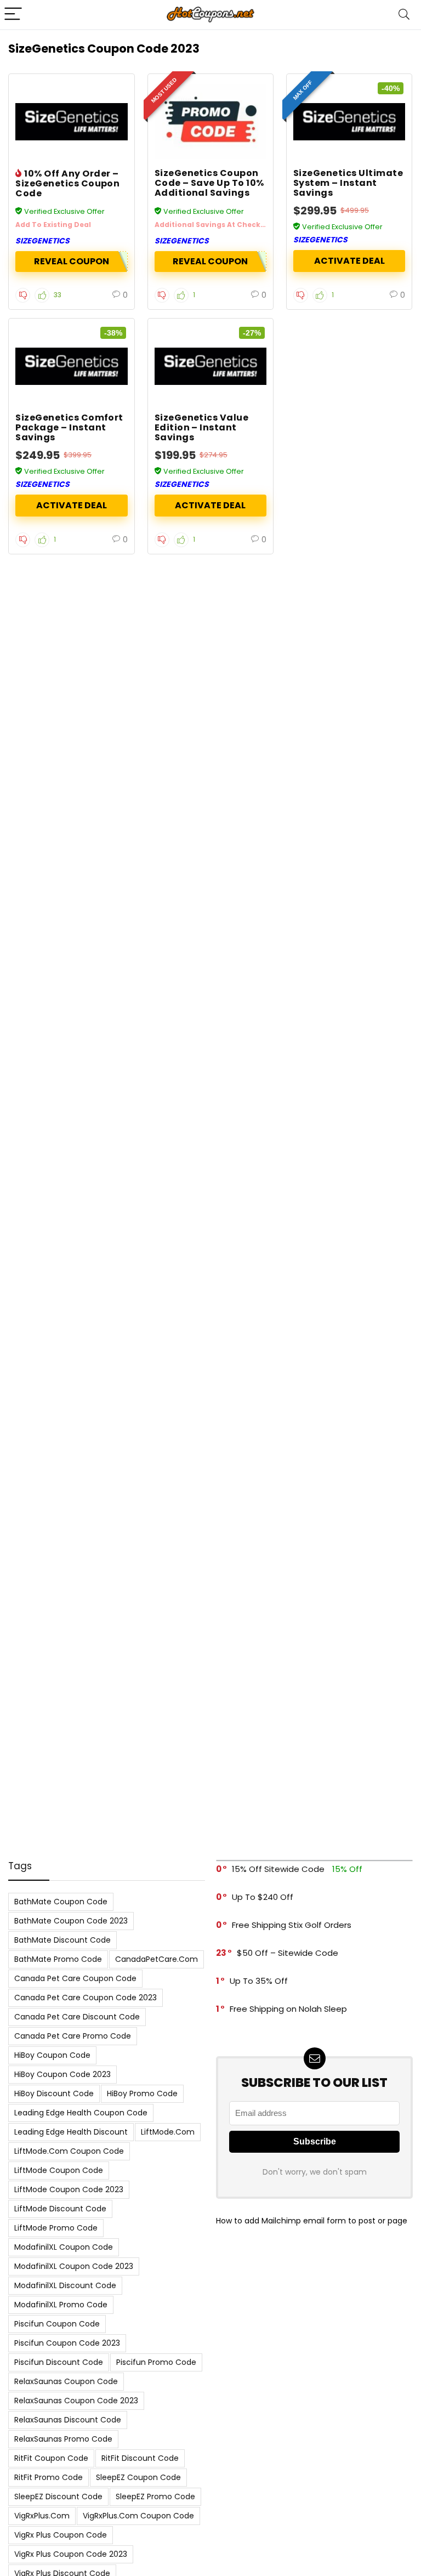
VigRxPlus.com (42, 2516)
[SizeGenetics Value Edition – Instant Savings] (211, 366)
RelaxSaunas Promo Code (63, 2439)
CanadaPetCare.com (157, 1959)
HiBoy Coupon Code (52, 2055)
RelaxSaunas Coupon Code (66, 2381)
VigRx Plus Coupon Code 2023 (71, 2554)
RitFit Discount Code (140, 2458)
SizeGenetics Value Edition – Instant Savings (202, 427)
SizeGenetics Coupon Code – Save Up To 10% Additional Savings (209, 183)
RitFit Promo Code (49, 2477)
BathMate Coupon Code (61, 1902)
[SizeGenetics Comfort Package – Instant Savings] (72, 366)
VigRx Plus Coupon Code (61, 2535)
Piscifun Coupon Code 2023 (67, 2343)
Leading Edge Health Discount (71, 2132)
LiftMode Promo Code (56, 2228)
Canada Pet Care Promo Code (73, 2036)
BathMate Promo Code (58, 1959)
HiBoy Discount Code (54, 2093)
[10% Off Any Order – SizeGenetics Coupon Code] (72, 122)
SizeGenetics (42, 241)
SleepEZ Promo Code (155, 2496)
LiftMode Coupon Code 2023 (69, 2189)
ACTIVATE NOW (349, 261)
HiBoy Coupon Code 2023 (62, 2074)
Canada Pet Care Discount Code (77, 2017)
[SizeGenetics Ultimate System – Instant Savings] (349, 122)
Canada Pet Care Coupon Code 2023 (86, 1998)
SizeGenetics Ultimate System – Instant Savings (348, 183)
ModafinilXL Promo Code (61, 2305)
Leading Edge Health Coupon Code (81, 2113)
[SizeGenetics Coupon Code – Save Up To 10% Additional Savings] (211, 122)
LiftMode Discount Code (60, 2209)
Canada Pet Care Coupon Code (75, 1978)
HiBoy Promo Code (142, 2093)
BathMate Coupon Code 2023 (71, 1921)
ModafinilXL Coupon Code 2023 (74, 2266)
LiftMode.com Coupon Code (69, 2151)
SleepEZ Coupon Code (138, 2477)
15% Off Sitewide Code (278, 1869)
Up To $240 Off (263, 1897)
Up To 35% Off (259, 1981)
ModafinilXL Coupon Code (64, 2247)
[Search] (404, 15)
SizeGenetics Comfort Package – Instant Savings (69, 427)
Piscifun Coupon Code (57, 2324)
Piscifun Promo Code (156, 2362)
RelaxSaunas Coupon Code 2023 (76, 2401)
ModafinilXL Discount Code (65, 2285)
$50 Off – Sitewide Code (288, 1953)
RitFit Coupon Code (51, 2458)
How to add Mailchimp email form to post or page (312, 2221)
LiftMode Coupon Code (59, 2170)
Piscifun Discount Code (59, 2362)
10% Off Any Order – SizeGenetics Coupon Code (67, 183)
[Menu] (13, 15)
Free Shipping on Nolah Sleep (288, 2009)
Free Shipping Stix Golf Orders (292, 1925)
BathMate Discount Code (62, 1940)
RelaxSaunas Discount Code (68, 2420)
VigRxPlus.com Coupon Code (138, 2516)
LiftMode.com (168, 2132)
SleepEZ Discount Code (58, 2496)
